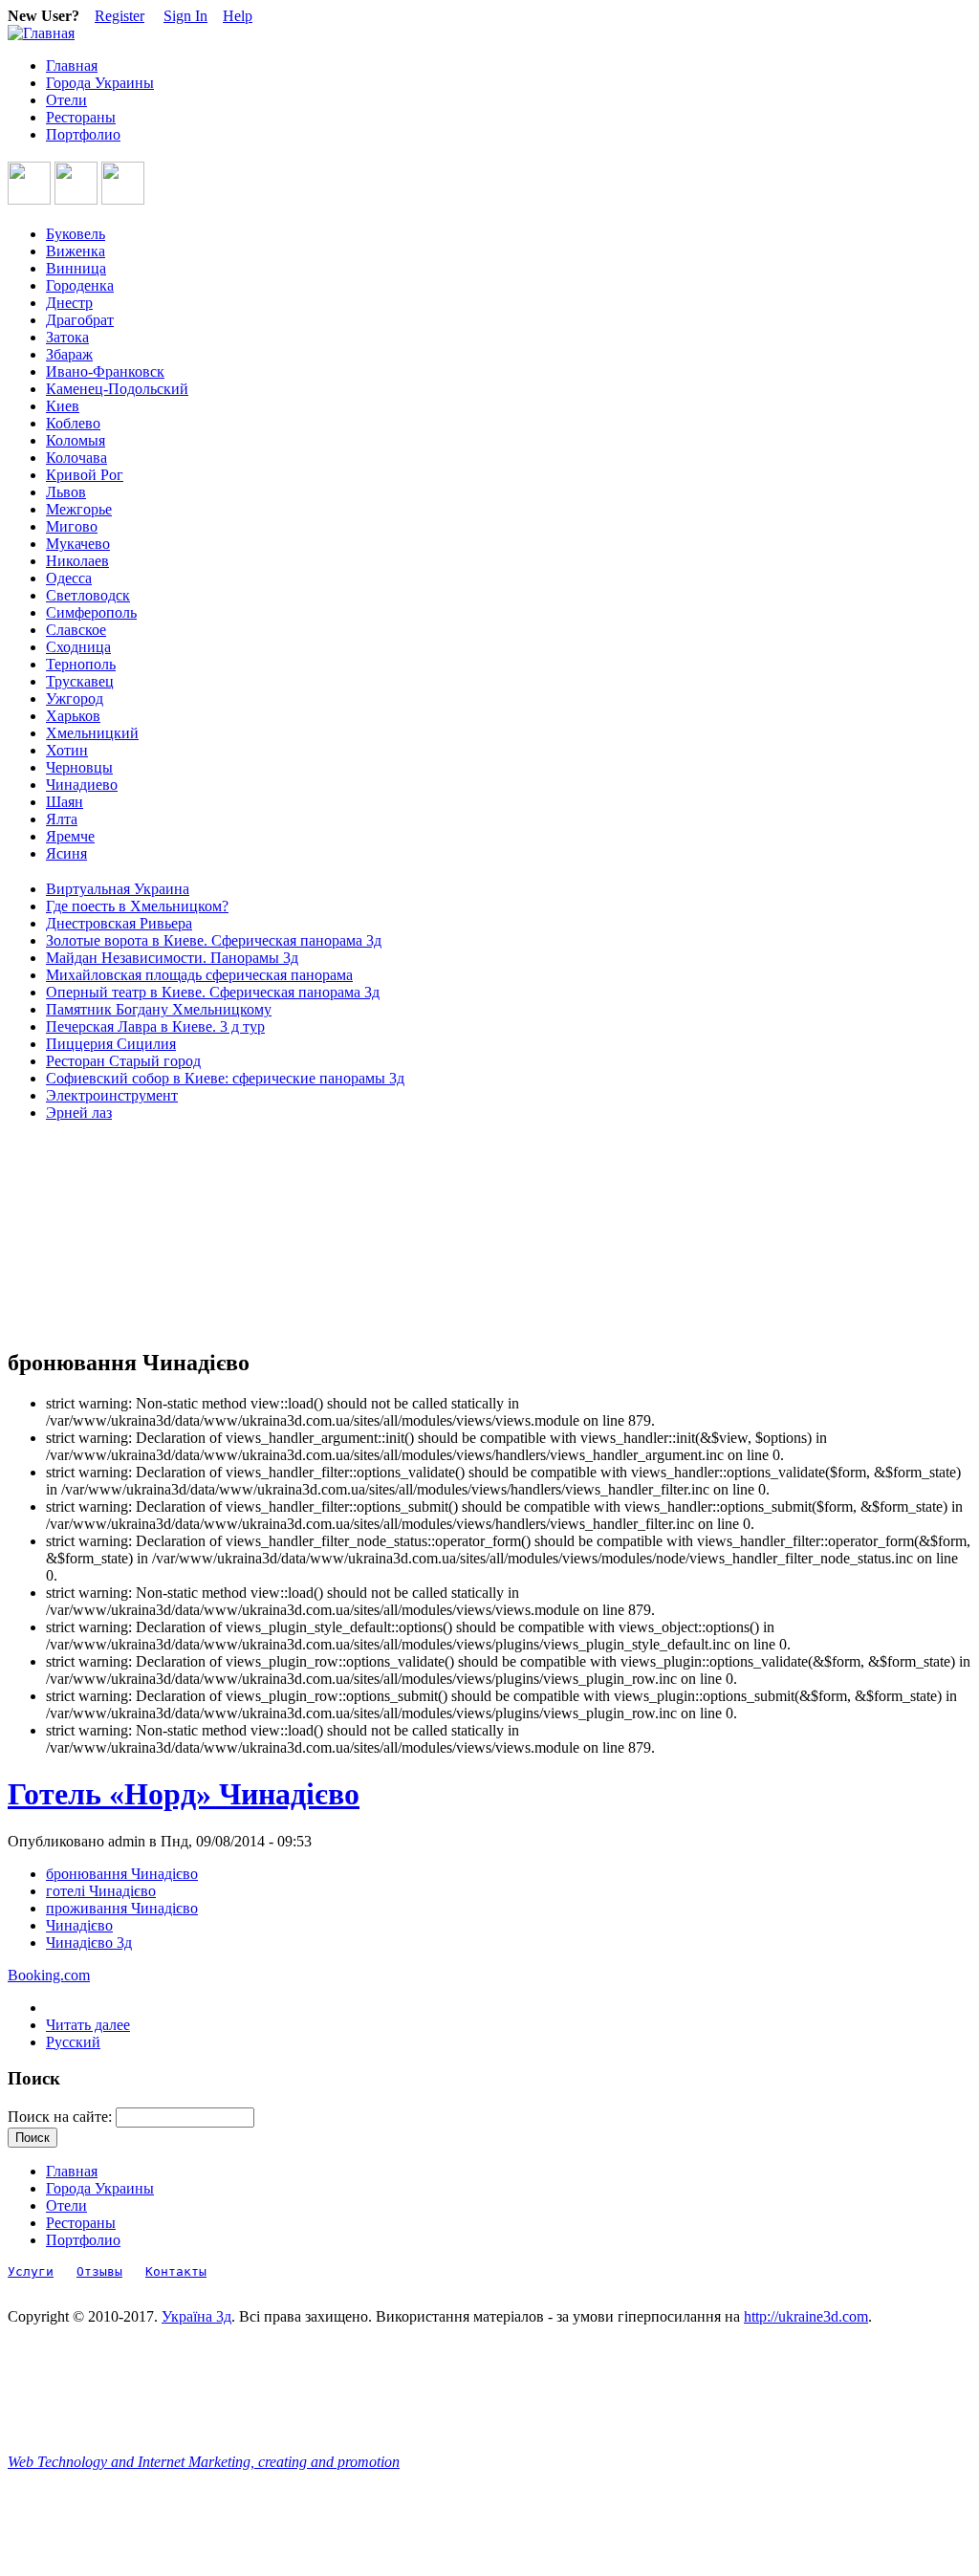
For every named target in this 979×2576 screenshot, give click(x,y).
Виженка (76, 251)
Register (120, 16)
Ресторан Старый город (123, 1061)
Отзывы (99, 2271)
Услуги (31, 2271)
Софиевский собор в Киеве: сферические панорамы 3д (225, 1078)
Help (238, 16)
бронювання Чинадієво (122, 1874)
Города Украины (100, 83)
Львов (66, 492)
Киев (63, 406)
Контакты (176, 2271)
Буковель (76, 234)
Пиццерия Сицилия (111, 1044)
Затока (67, 337)
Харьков (73, 716)
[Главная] (41, 33)
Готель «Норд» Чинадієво (184, 1794)
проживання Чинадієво (122, 1908)
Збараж (69, 354)
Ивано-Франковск (105, 371)
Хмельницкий (92, 733)
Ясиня (66, 853)
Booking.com (49, 1975)
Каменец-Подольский (117, 389)
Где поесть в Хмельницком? (137, 906)
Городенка (80, 285)
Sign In (185, 16)
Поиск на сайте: (62, 2117)
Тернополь (81, 664)
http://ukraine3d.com (806, 2316)
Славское (76, 630)
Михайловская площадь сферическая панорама (199, 975)
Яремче (70, 836)
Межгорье (79, 509)
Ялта (62, 819)
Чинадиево (82, 785)
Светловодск (88, 595)
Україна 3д (196, 2316)
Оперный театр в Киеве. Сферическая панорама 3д (213, 992)
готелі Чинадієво (101, 1891)
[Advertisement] (94, 1235)
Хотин (67, 750)
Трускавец (80, 681)
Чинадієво (79, 1925)
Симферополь (91, 612)
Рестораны (81, 117)
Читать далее (88, 2025)
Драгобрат (80, 320)
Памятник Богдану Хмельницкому (159, 1009)
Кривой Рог (85, 475)
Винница (76, 268)
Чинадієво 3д (89, 1943)
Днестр (69, 303)
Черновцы (79, 767)
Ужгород (75, 699)
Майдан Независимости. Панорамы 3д (172, 958)
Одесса (69, 578)
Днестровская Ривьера (119, 923)
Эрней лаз (79, 1113)
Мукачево (78, 544)
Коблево (73, 423)
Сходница (78, 647)
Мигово (72, 526)
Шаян (65, 802)
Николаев (77, 561)
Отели (66, 100)
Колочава (76, 458)
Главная (72, 65)
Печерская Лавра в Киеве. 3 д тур (155, 1026)
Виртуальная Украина (118, 889)
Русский (73, 2042)
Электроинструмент (112, 1095)
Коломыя (76, 440)
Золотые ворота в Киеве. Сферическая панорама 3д (214, 940)
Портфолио (83, 134)
